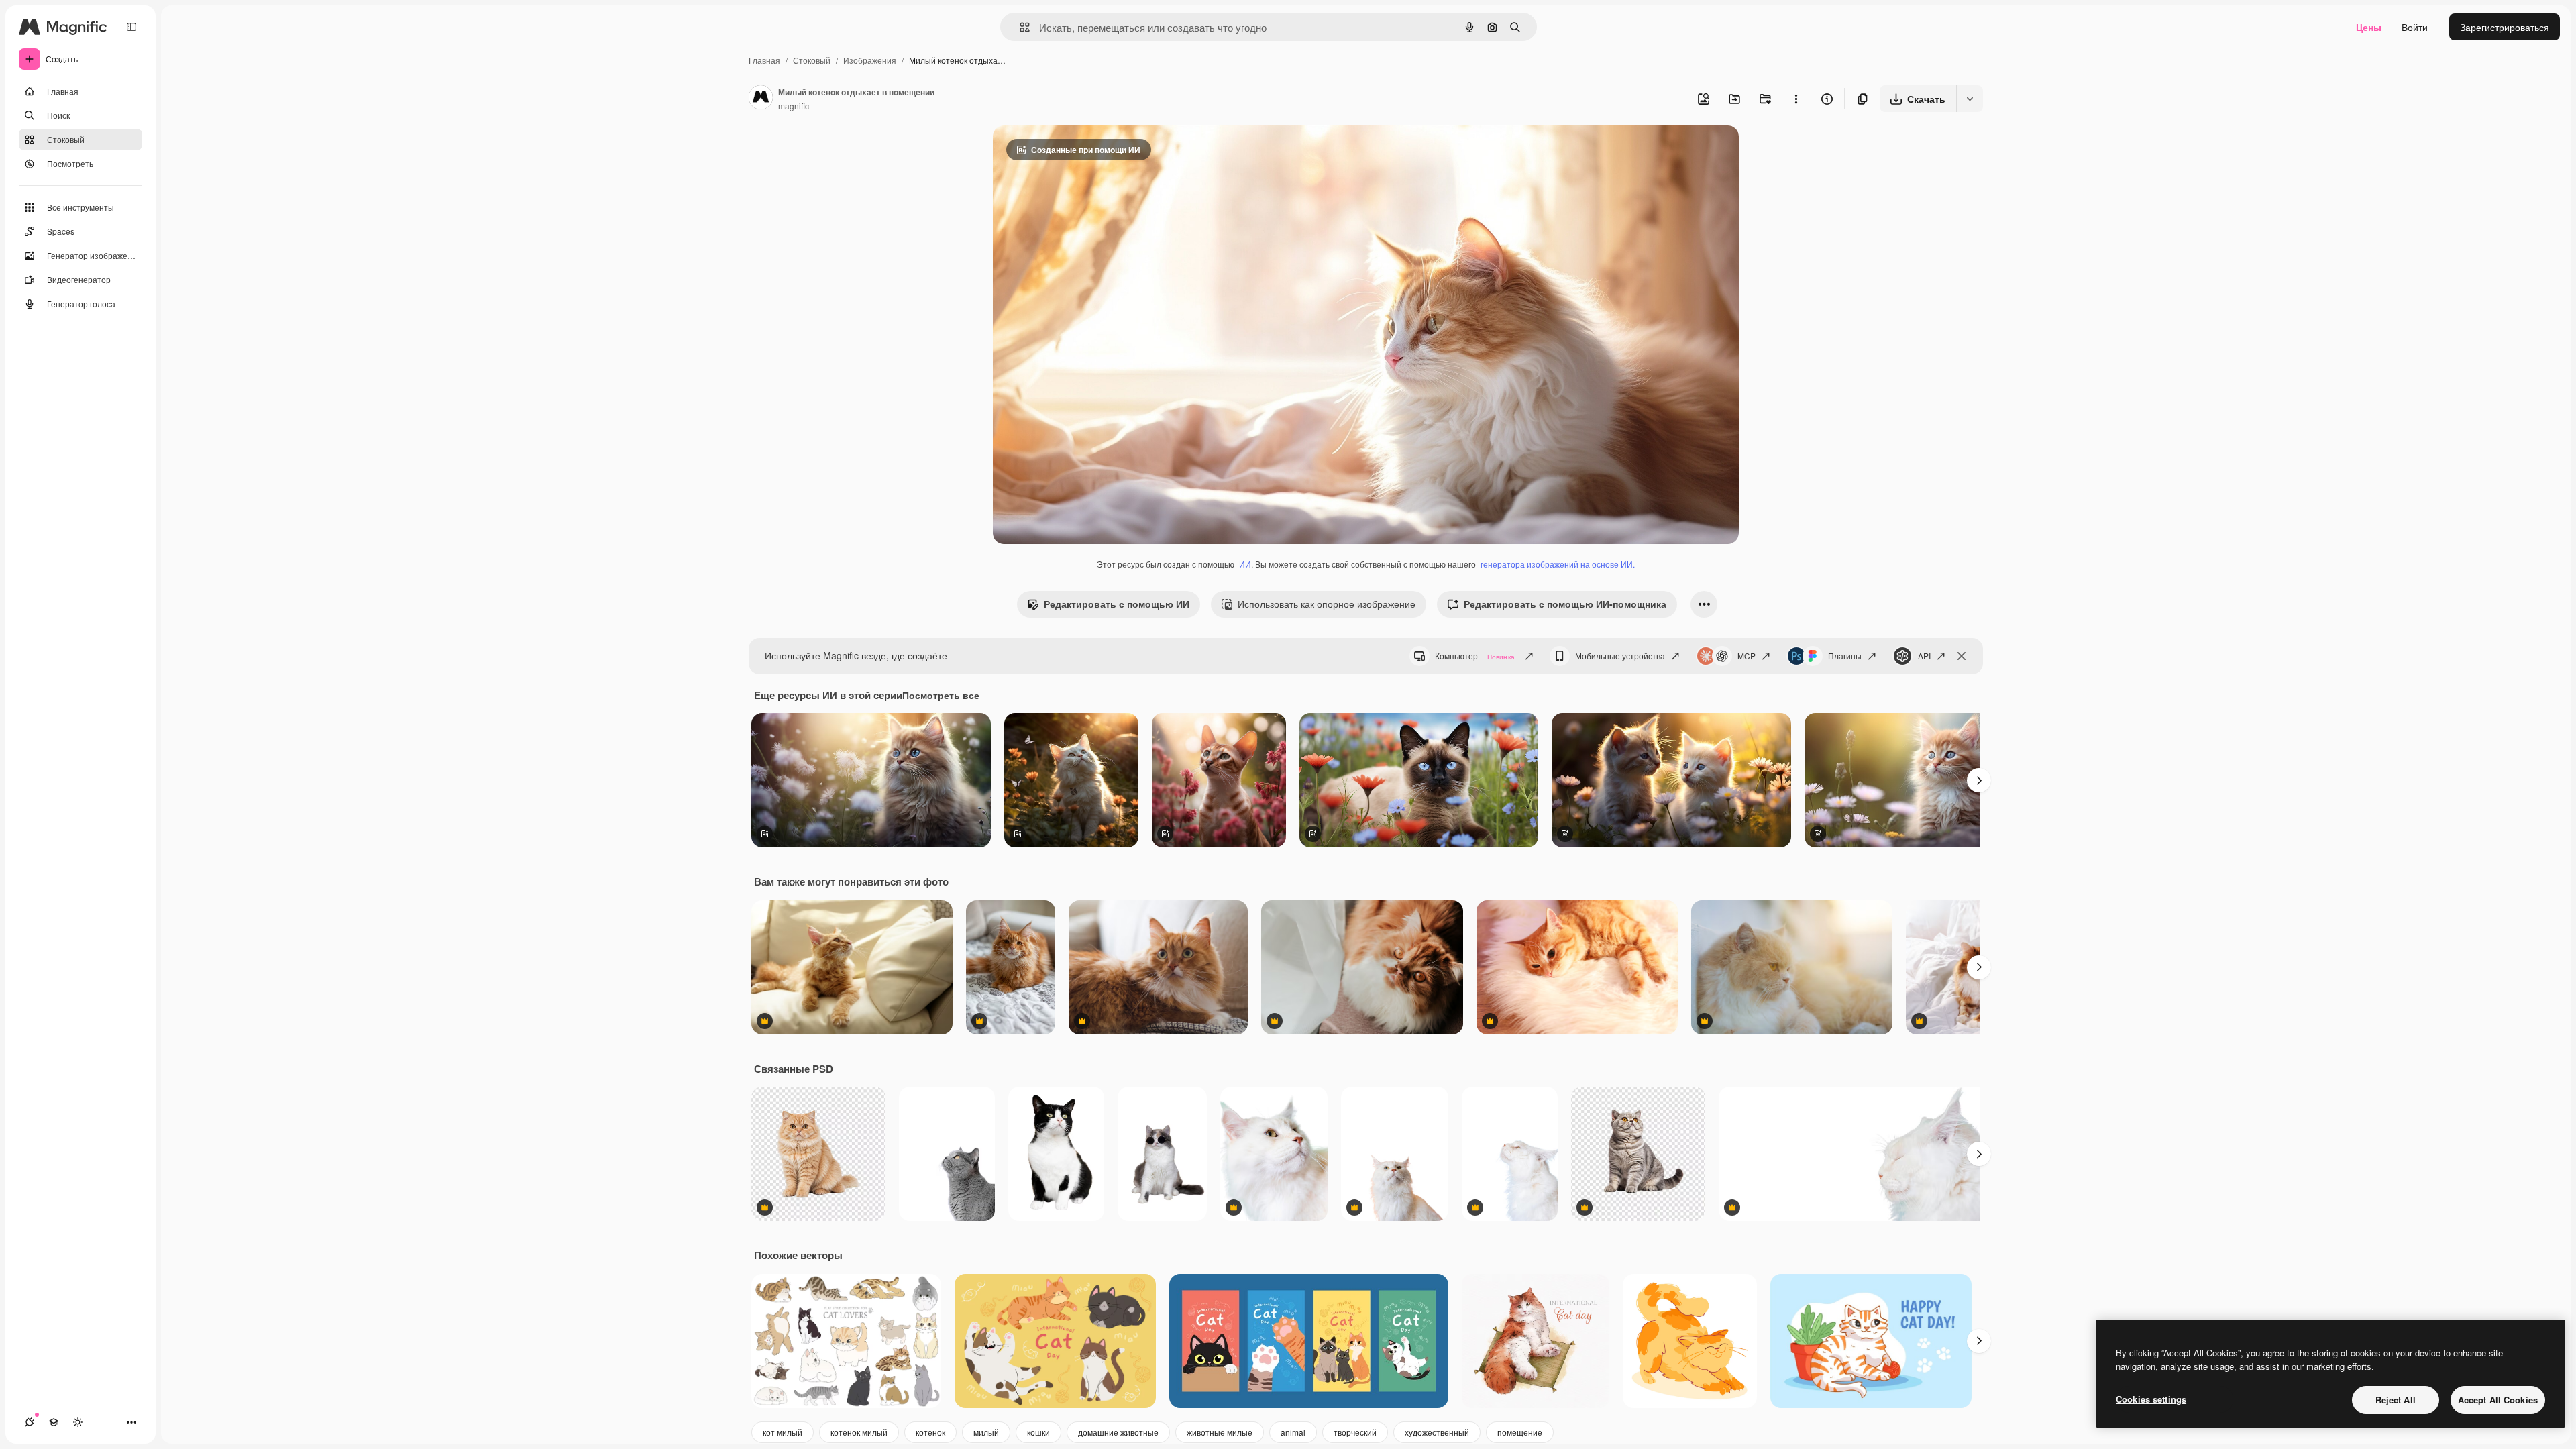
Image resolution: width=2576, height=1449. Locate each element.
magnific (794, 106)
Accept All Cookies (2498, 1400)
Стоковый (812, 60)
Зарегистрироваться (2505, 27)
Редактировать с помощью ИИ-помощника (1565, 604)
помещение (1520, 1432)
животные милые (1220, 1432)
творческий (1355, 1432)
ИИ (1245, 564)
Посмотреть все (941, 695)
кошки (1038, 1432)
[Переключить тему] (78, 1422)
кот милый (783, 1432)
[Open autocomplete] (1019, 27)
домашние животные (1118, 1432)
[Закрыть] (1962, 656)
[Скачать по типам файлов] (1970, 99)
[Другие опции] (1796, 99)
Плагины (1845, 656)
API (1924, 656)
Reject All (2396, 1400)
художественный (1437, 1432)
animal (1293, 1432)
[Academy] (54, 1422)
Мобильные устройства (1620, 656)
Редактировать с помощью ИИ (1117, 604)
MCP (1747, 656)
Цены (2369, 27)
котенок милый (859, 1432)
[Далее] (1979, 780)
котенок (930, 1432)
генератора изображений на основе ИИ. (1558, 564)
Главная (764, 60)
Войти (2415, 27)
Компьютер (1475, 656)
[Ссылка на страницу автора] (761, 99)
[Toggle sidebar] (131, 27)
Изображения (870, 60)
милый (986, 1432)
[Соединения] (30, 1422)
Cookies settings (2151, 1399)
